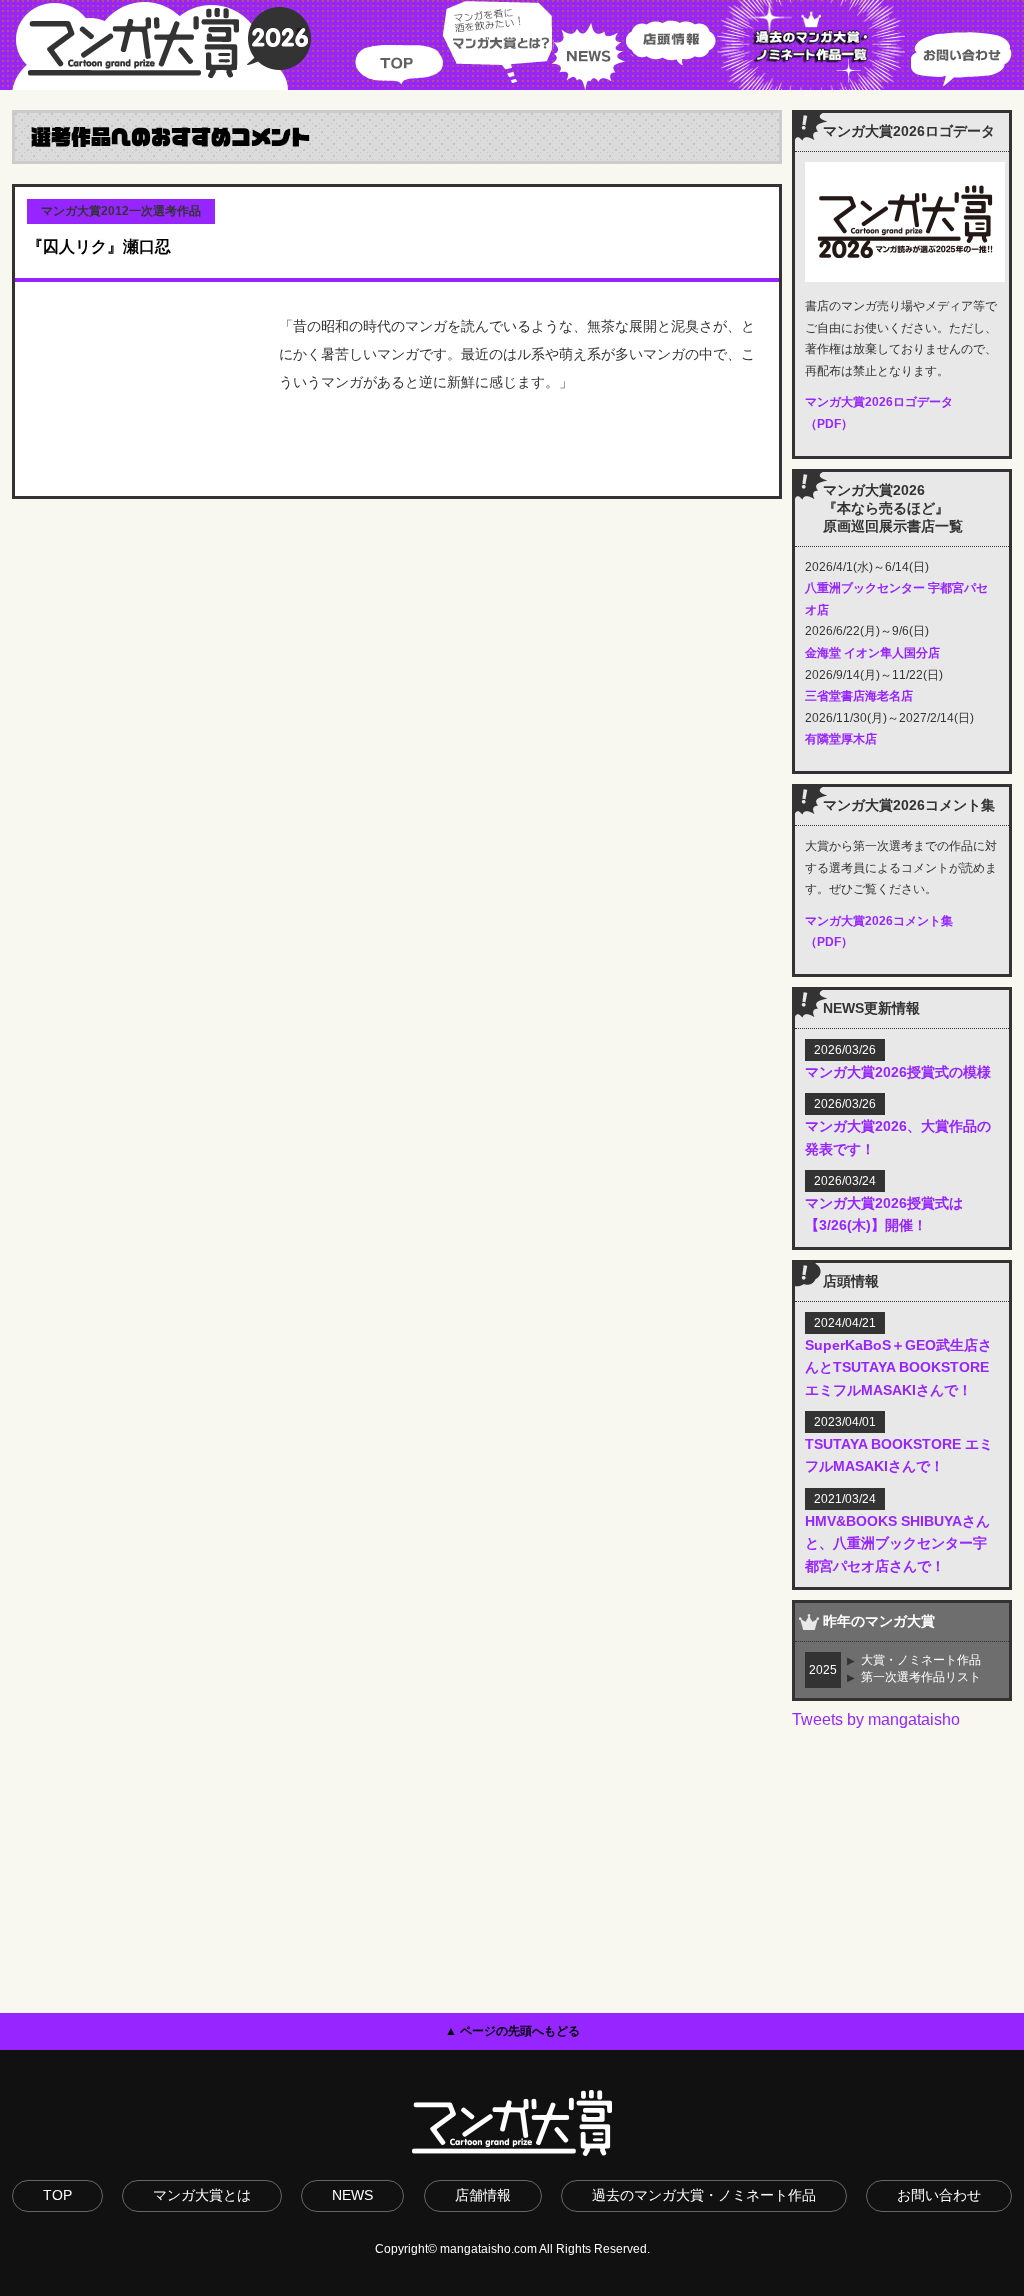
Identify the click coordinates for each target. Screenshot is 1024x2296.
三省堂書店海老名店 (859, 696)
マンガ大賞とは (202, 2195)
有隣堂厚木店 (841, 739)
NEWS (588, 45)
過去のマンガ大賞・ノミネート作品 (704, 2195)
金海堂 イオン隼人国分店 (872, 653)
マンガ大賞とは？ (497, 45)
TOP (399, 45)
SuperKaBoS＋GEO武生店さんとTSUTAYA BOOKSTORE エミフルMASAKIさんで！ (898, 1367)
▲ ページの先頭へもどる (512, 2031)
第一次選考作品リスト (921, 1677)
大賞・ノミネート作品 (921, 1660)
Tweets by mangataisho (876, 1719)
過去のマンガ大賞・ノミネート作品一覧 (813, 45)
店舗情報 (483, 2195)
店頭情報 (671, 45)
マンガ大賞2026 (162, 45)
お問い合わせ (961, 45)
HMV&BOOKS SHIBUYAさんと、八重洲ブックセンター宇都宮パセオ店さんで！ (897, 1543)
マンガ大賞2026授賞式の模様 (898, 1072)
